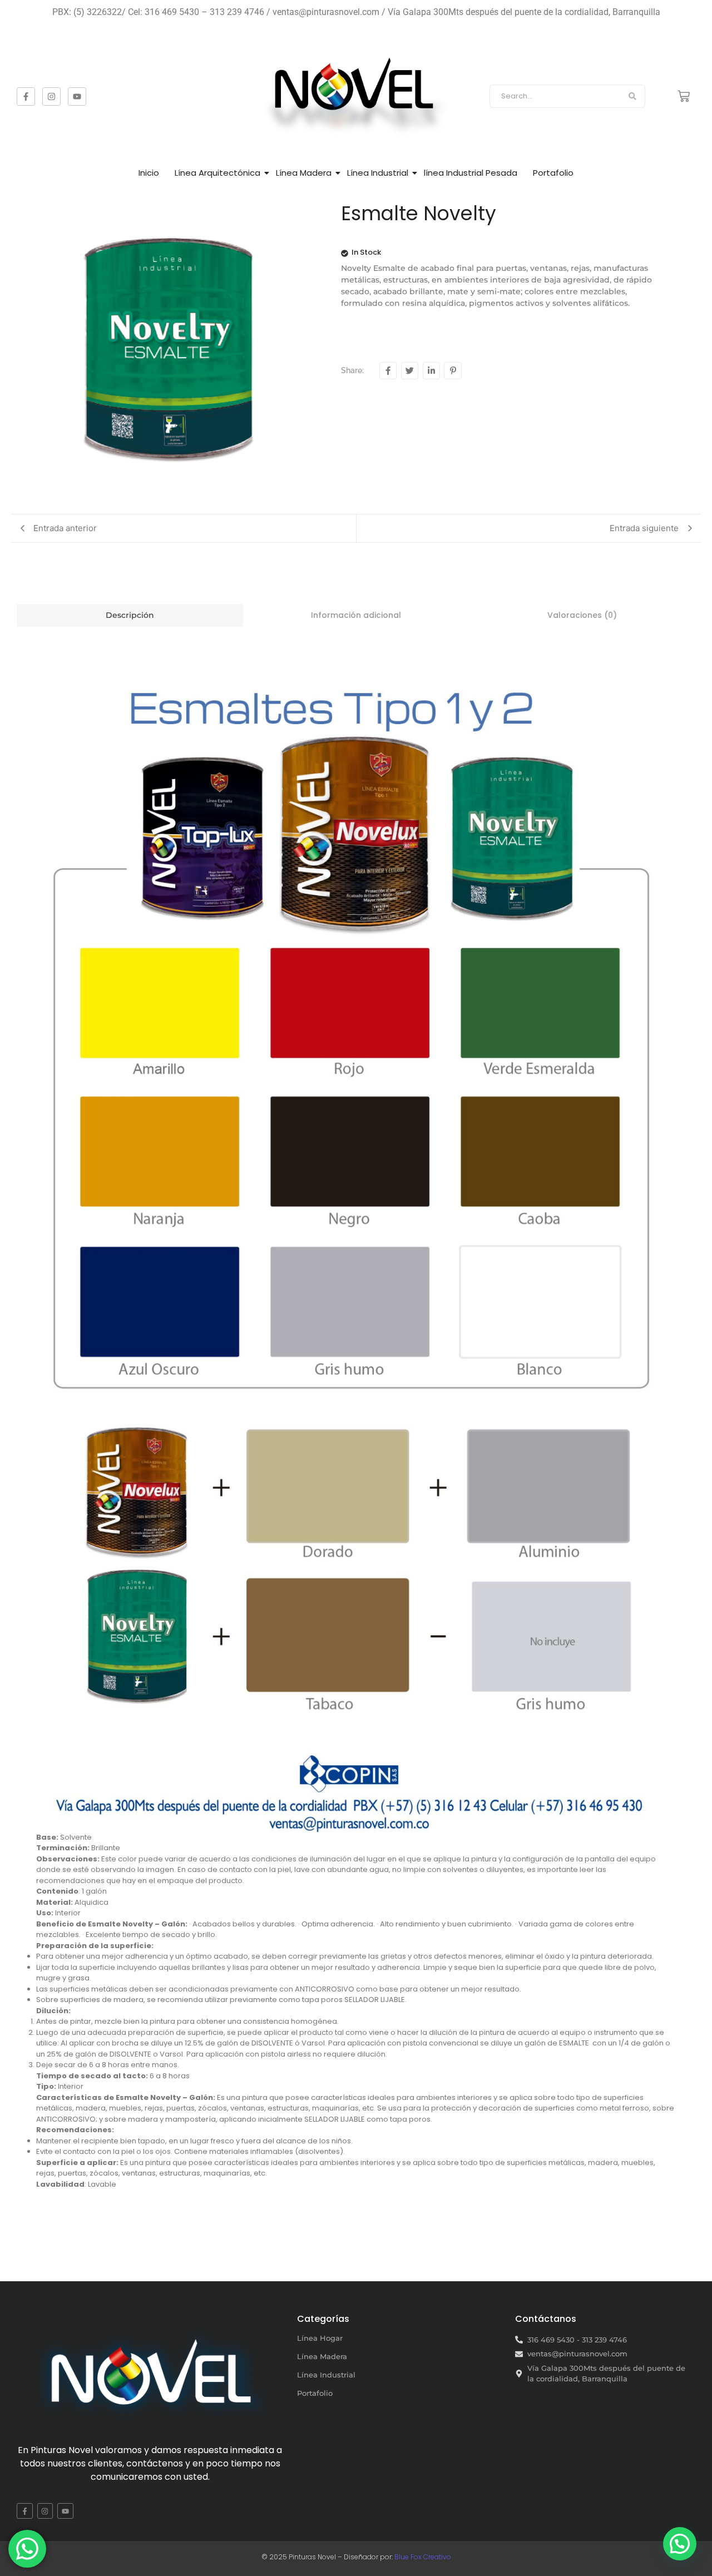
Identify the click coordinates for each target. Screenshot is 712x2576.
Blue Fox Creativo (423, 2557)
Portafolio (553, 173)
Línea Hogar (320, 2338)
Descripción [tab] (130, 615)
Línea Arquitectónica (217, 173)
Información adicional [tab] (356, 615)
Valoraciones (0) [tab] (582, 615)
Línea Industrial (378, 173)
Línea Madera (304, 173)
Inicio (149, 173)
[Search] (633, 96)
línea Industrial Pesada (471, 173)
